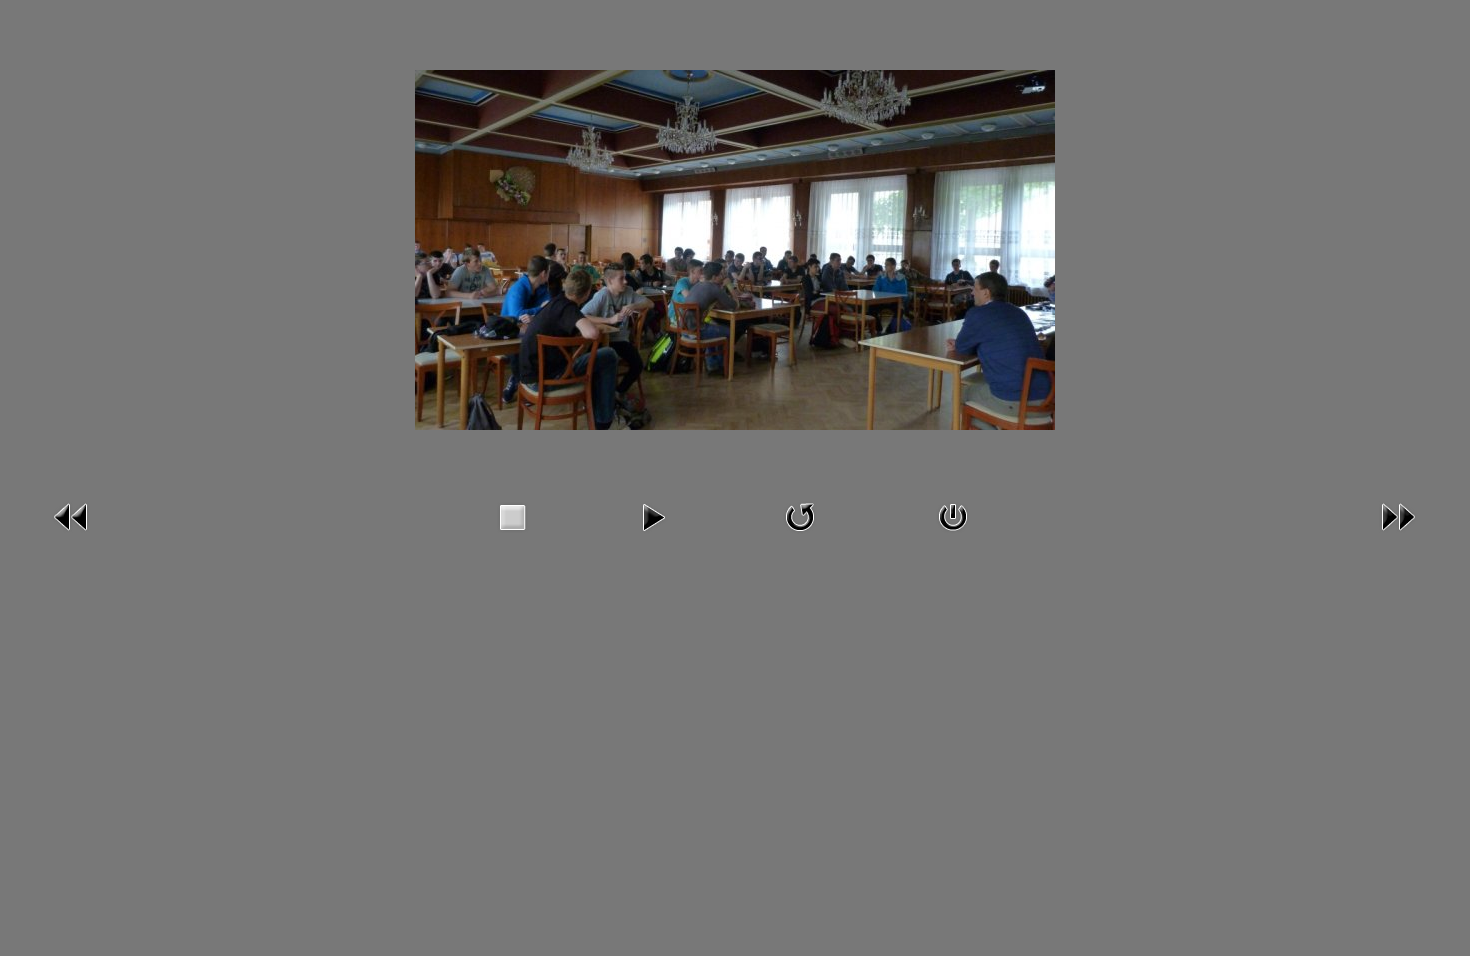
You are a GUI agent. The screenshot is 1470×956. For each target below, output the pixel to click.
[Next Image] (1398, 516)
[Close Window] (953, 516)
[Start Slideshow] (653, 516)
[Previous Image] (72, 516)
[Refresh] (800, 516)
